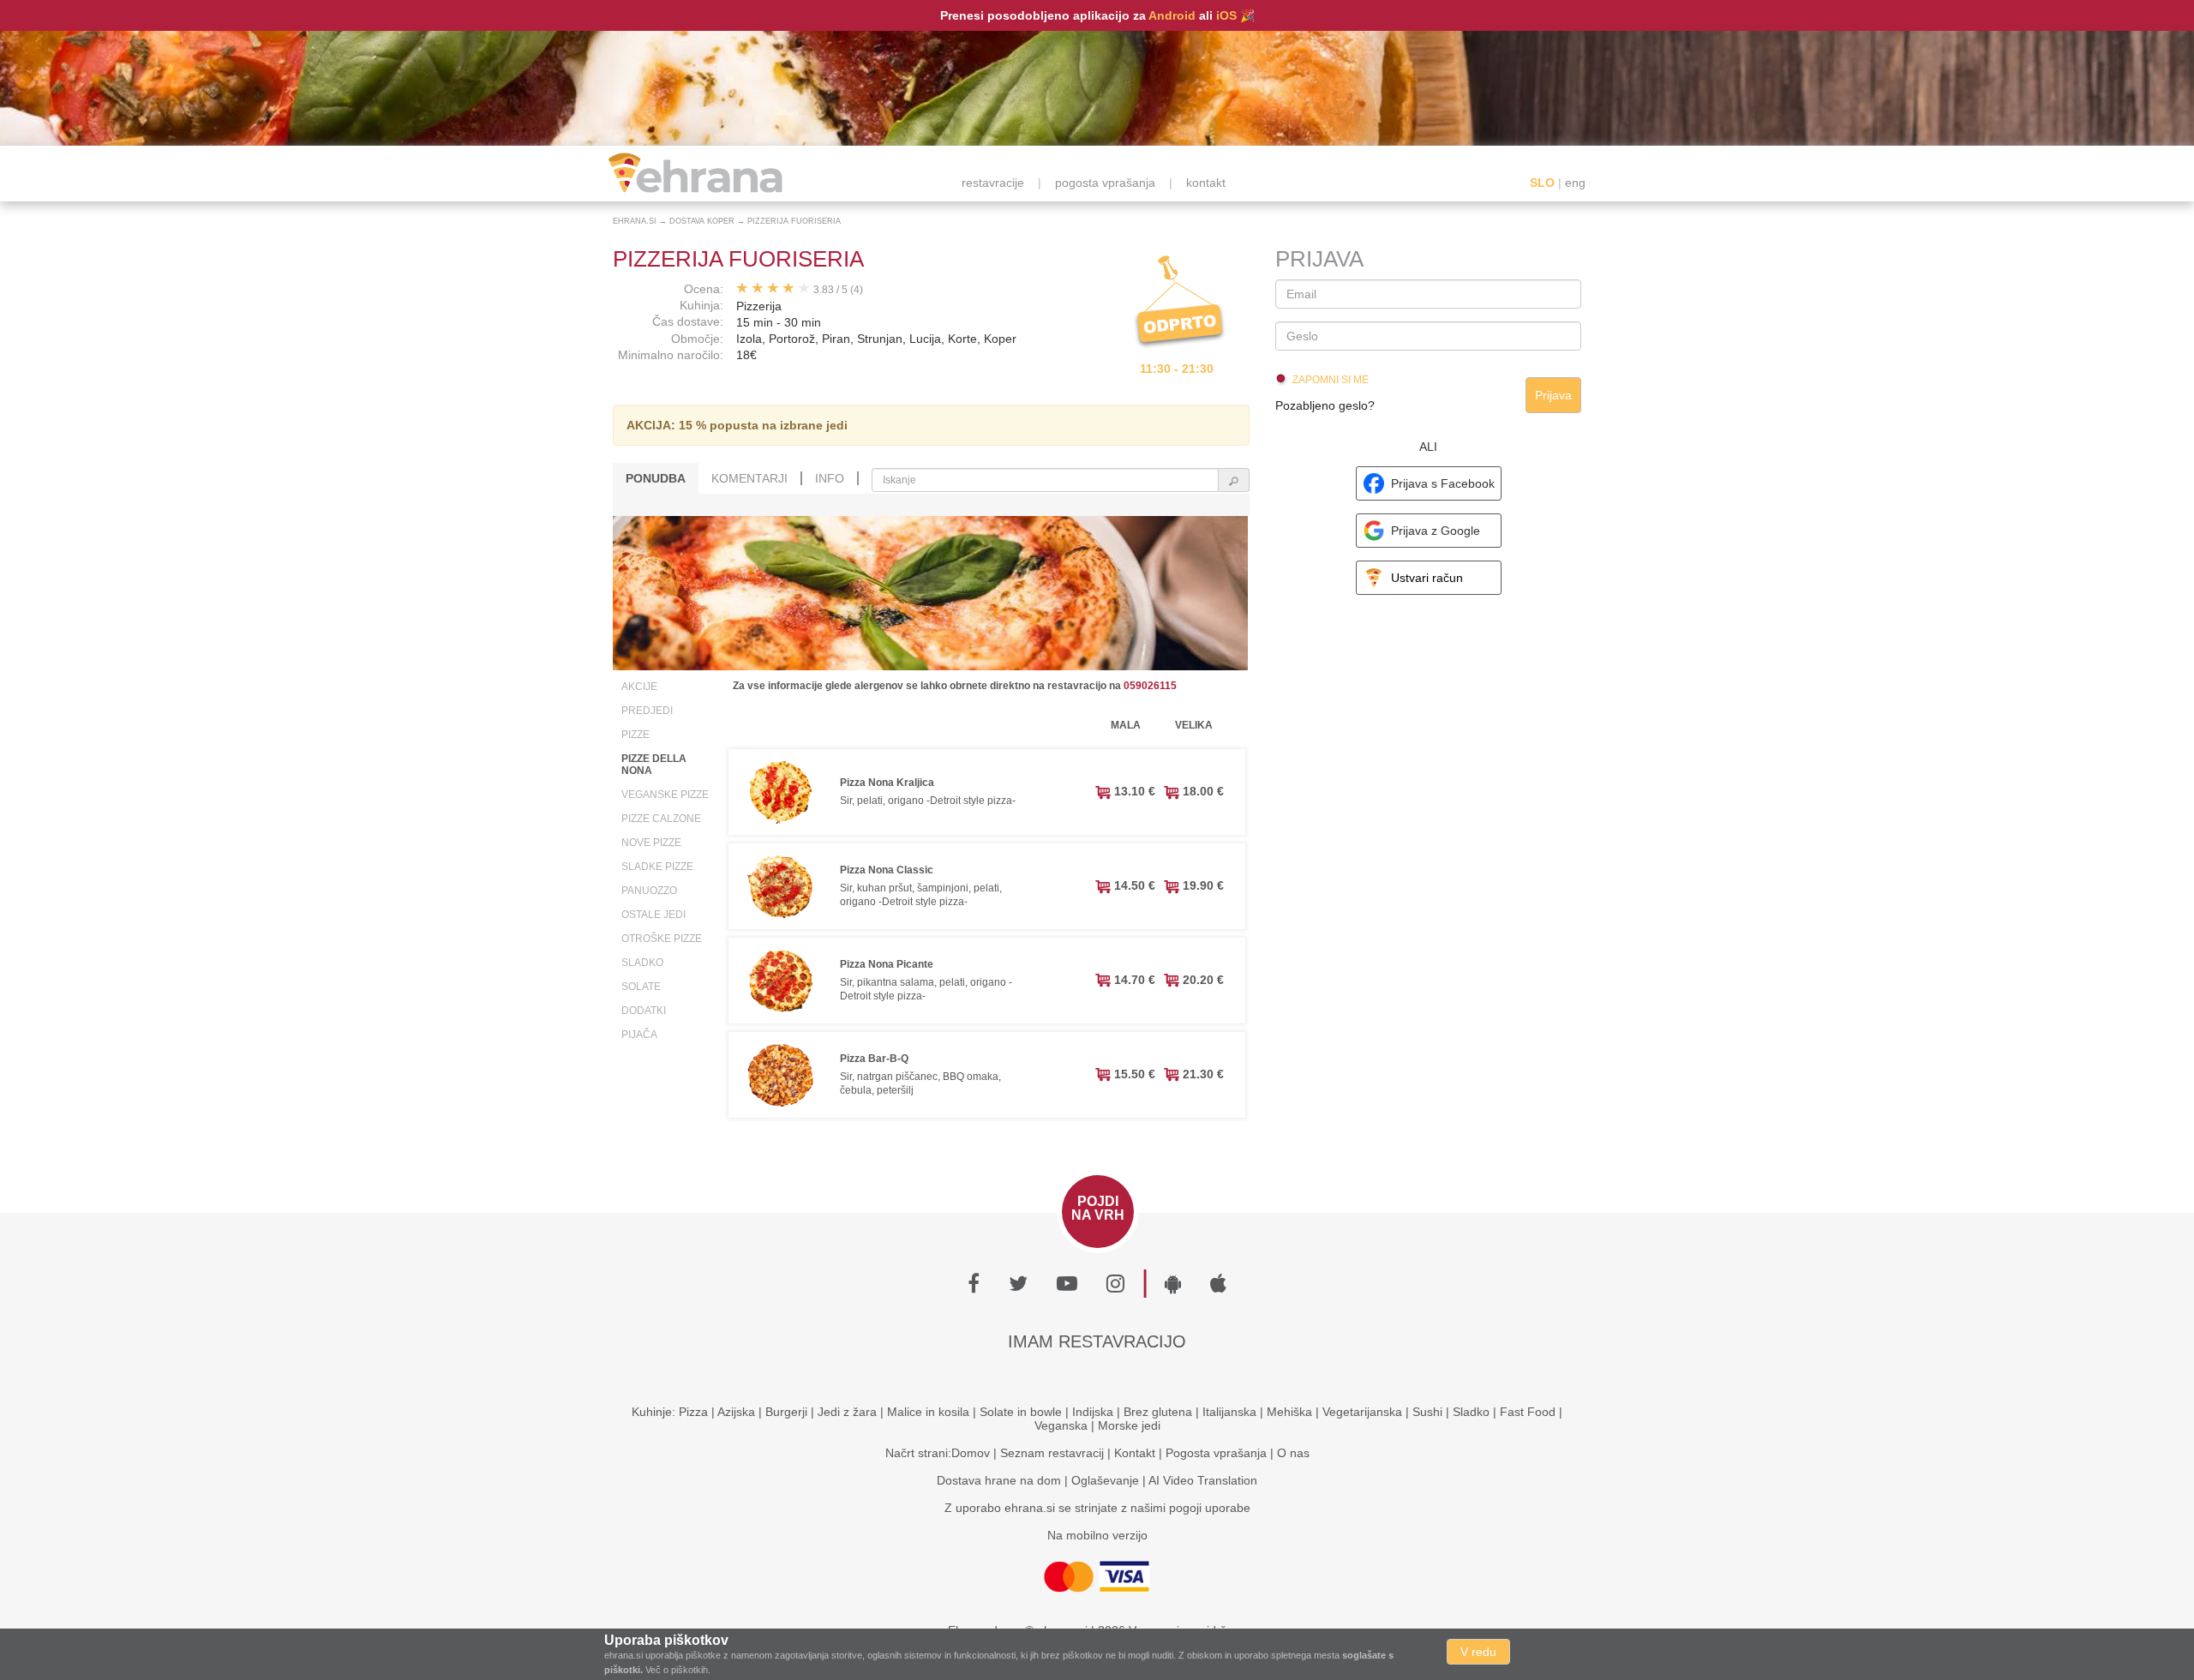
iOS (1226, 15)
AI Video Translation (1203, 1480)
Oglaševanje (1105, 1480)
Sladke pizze (657, 867)
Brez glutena (1158, 1412)
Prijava (1553, 395)
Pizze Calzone (661, 819)
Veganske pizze (665, 795)
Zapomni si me (1331, 380)
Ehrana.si (635, 221)
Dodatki (644, 1011)
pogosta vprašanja (1105, 183)
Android (1172, 15)
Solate (641, 987)
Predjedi (647, 711)
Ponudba (656, 478)
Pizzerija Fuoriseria (794, 221)
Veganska (1061, 1425)
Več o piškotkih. (678, 1670)
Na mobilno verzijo (1097, 1535)
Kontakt (1135, 1453)
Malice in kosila (928, 1412)
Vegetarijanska (1362, 1412)
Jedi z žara (847, 1412)
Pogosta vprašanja (1216, 1453)
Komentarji (749, 478)
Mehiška (1289, 1412)
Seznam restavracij (1052, 1453)
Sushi (1427, 1412)
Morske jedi (1129, 1425)
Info (830, 478)
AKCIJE (639, 687)
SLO (1542, 183)
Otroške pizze (662, 939)
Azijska (736, 1412)
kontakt (1206, 183)
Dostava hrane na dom (999, 1480)
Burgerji (786, 1412)
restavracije (993, 183)
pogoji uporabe (1210, 1508)
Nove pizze (651, 843)
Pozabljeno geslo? (1325, 405)
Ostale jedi (653, 915)
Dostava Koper (702, 221)
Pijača (639, 1035)
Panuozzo (649, 891)
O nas (1293, 1453)
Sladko (642, 963)
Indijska (1093, 1412)
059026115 (1150, 686)
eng (1575, 183)
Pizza (693, 1412)
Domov (971, 1453)
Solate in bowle (1021, 1412)
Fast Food (1528, 1412)
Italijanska (1229, 1412)
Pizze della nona (654, 765)
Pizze (635, 735)
